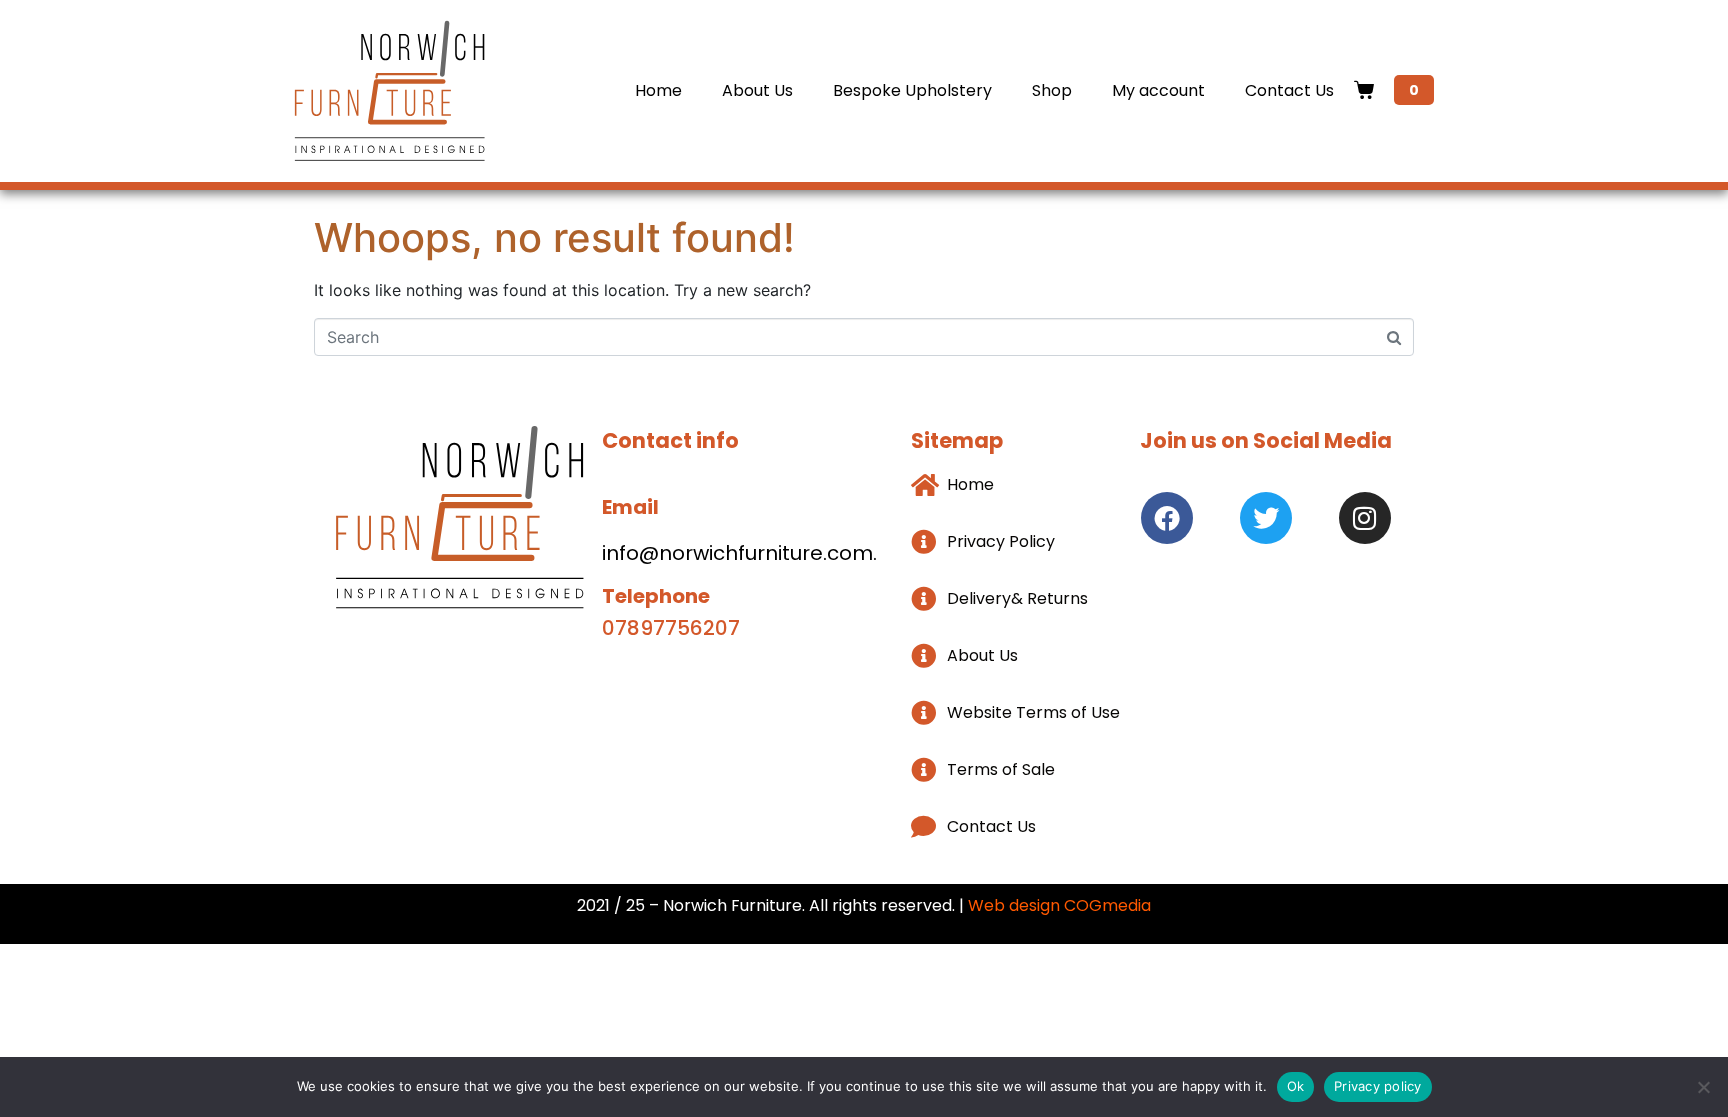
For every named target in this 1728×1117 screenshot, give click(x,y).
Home (658, 90)
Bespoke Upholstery (912, 90)
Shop (1052, 90)
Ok (1296, 1086)
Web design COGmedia (1059, 905)
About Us (757, 90)
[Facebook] (1167, 518)
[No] (1703, 1087)
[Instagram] (1365, 518)
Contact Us (1289, 90)
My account (1158, 90)
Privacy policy (1378, 1086)
